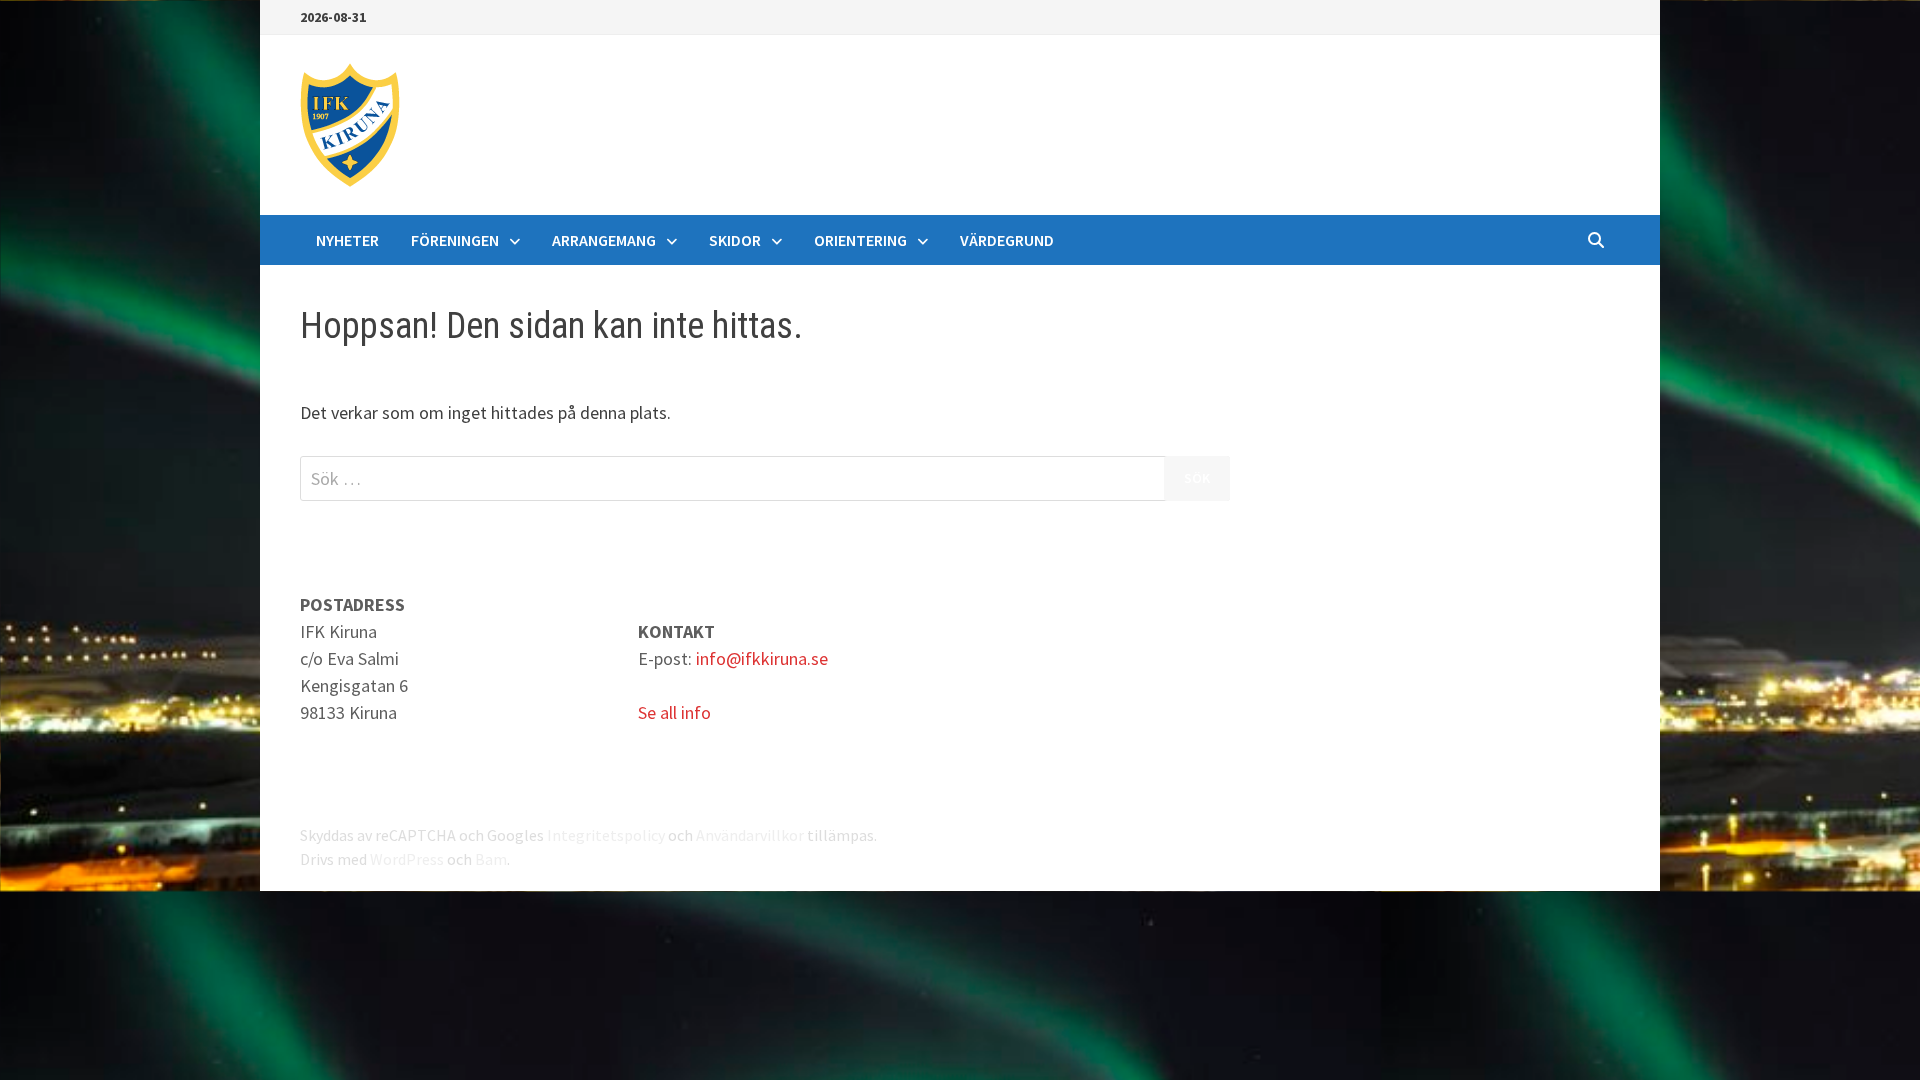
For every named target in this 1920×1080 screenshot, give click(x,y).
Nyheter (347, 240)
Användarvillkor (750, 835)
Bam (491, 859)
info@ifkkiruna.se (762, 658)
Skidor (735, 240)
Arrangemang (604, 240)
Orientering (860, 240)
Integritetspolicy (606, 835)
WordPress (407, 859)
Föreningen (455, 240)
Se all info (674, 712)
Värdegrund (1007, 240)
